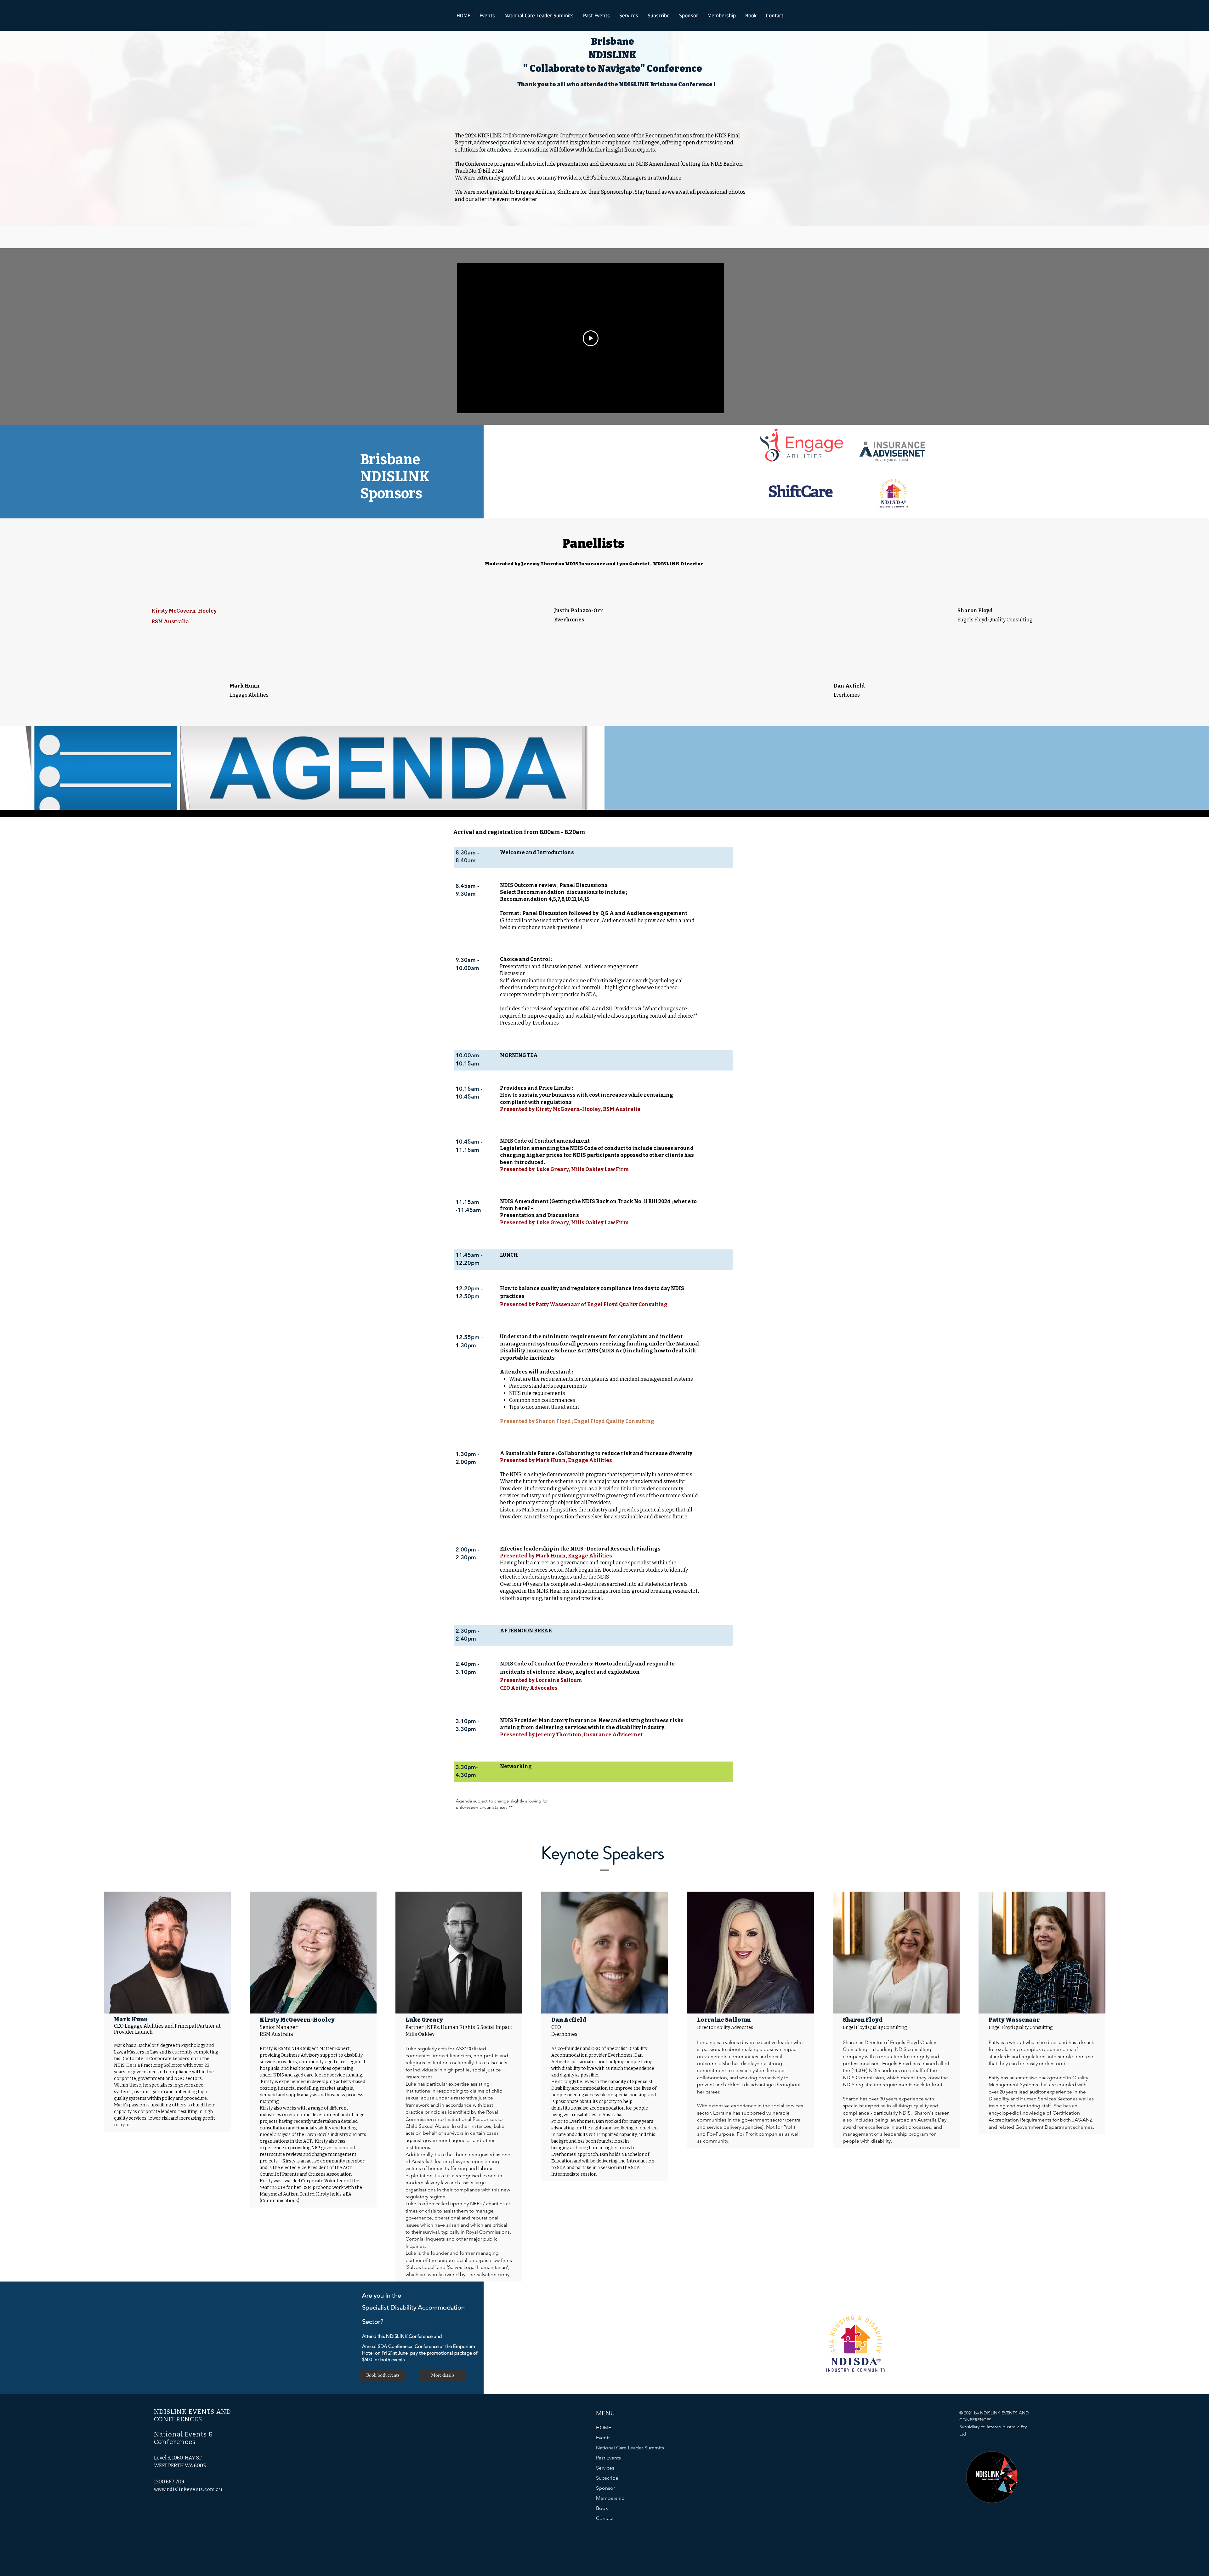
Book (602, 2508)
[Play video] (591, 338)
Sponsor (605, 2488)
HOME (604, 2427)
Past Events (608, 2458)
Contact (605, 2518)
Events (603, 2438)
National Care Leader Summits (630, 2448)
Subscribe (607, 2478)
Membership (610, 2498)
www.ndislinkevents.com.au (188, 2489)
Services (605, 2468)
